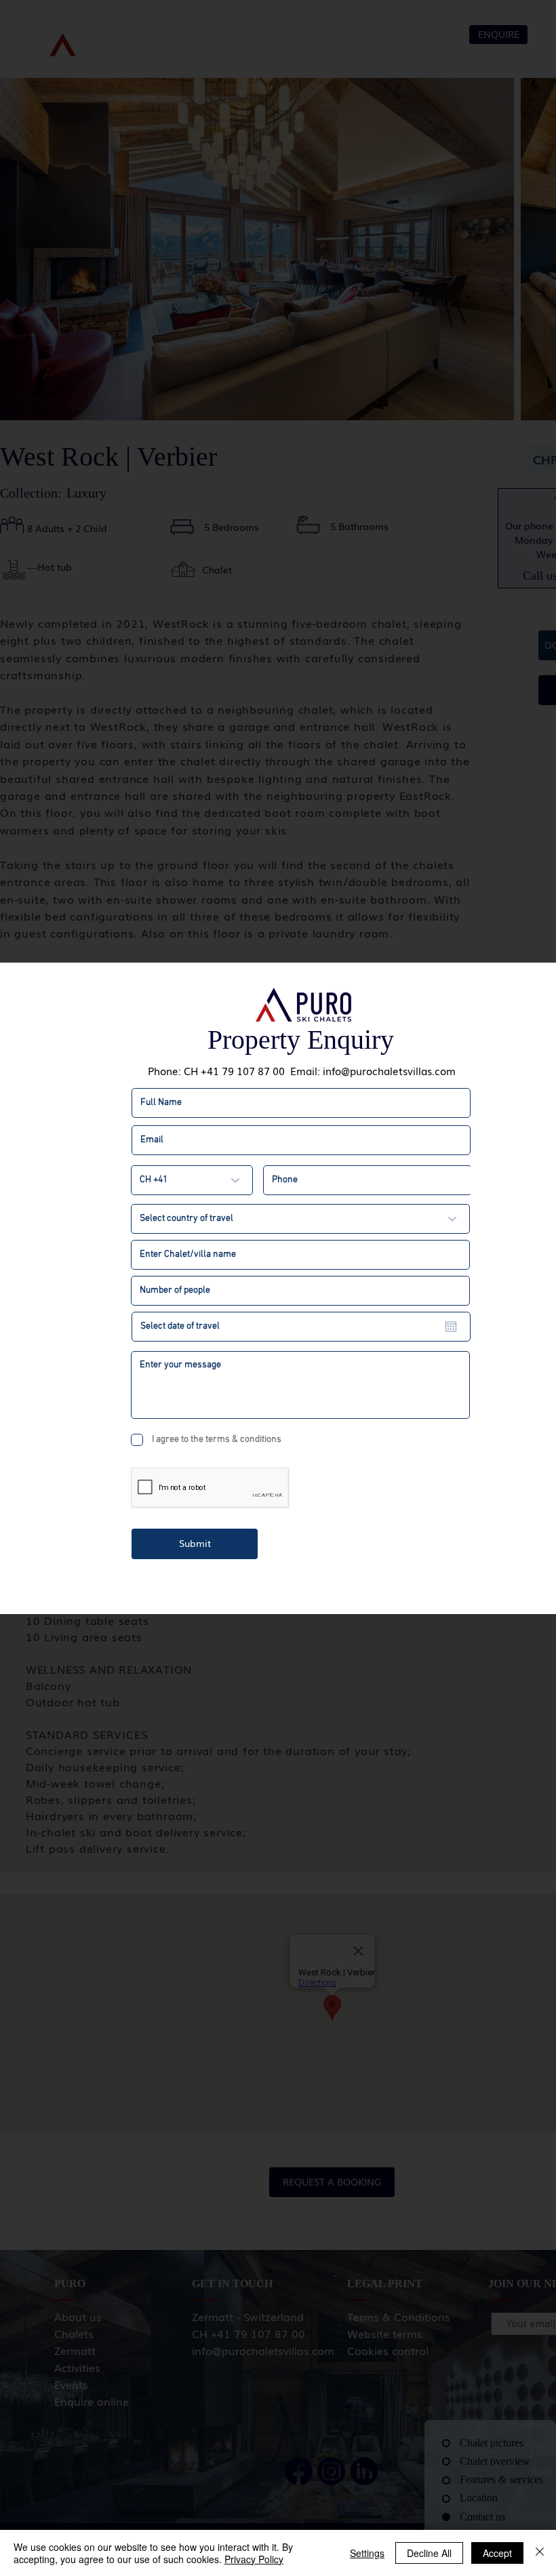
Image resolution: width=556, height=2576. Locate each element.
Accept (497, 2553)
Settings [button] (367, 2553)
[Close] (540, 2553)
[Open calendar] (451, 1327)
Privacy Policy (254, 2559)
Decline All (429, 2553)
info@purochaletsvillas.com (389, 1070)
